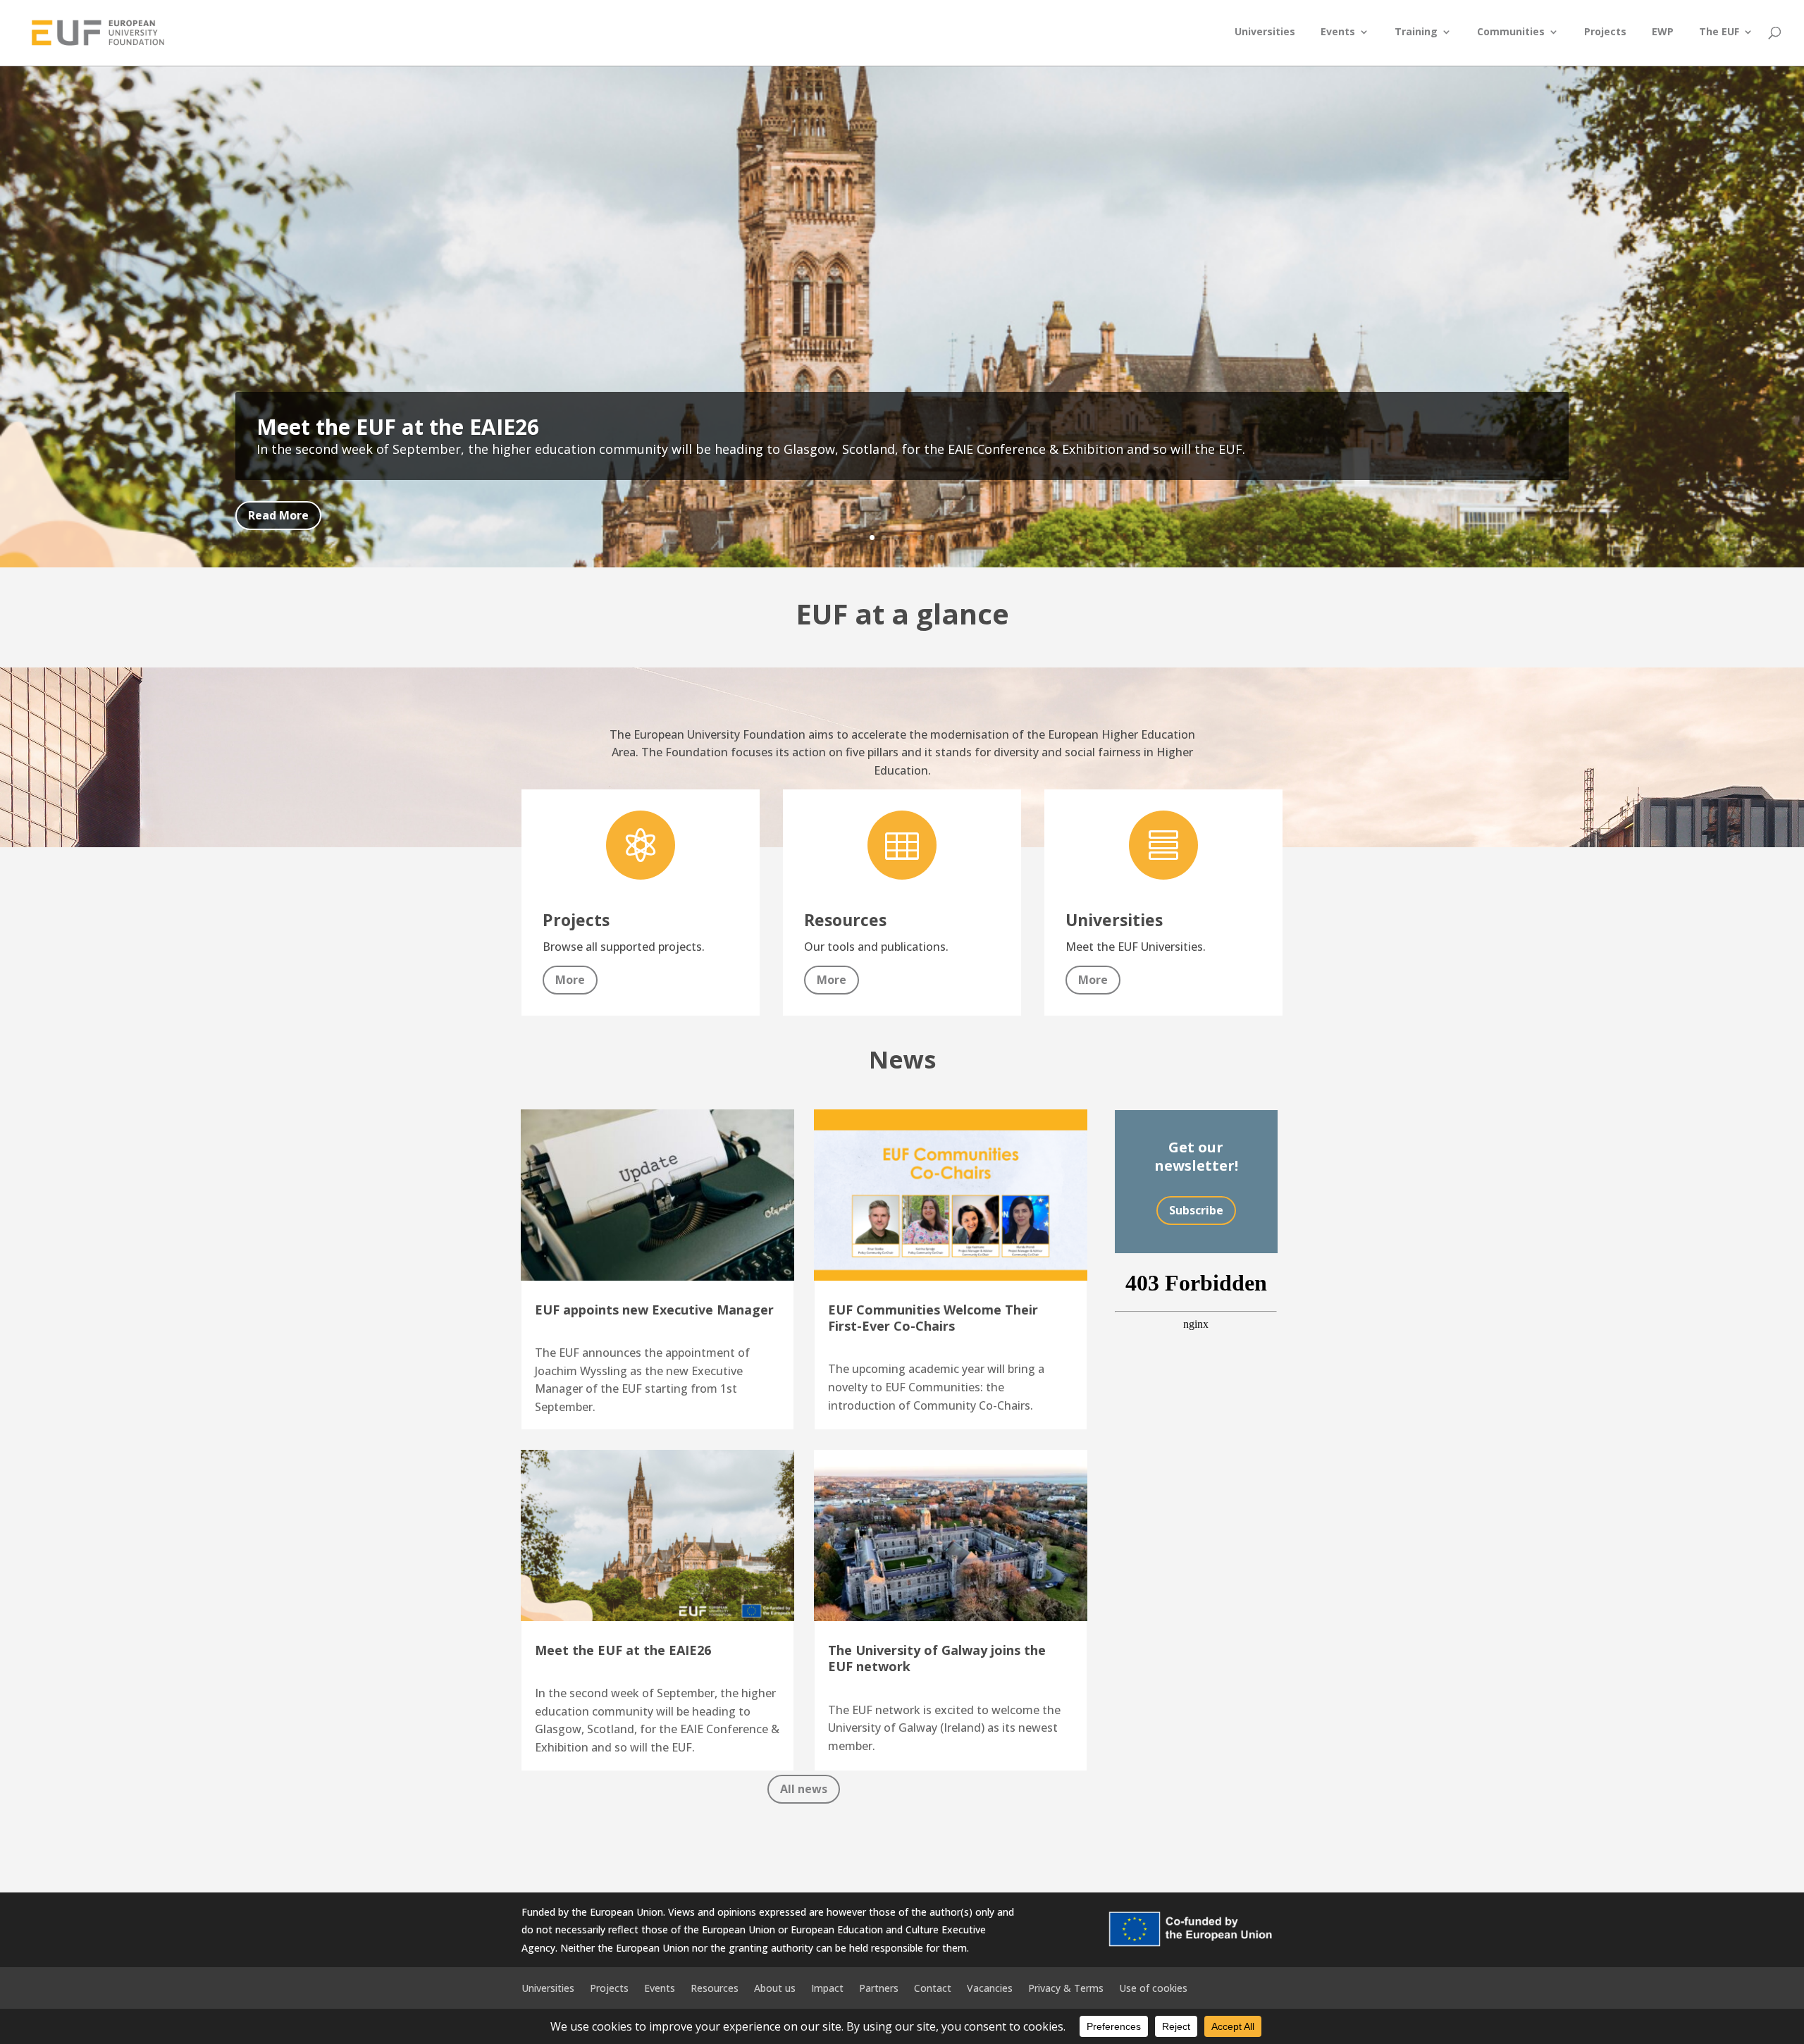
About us (775, 1987)
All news (804, 1789)
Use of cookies (1153, 1987)
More (570, 980)
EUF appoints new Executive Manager (654, 1310)
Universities (1265, 32)
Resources (715, 1987)
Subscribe (1196, 1210)
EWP (1663, 32)
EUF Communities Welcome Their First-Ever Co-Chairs (933, 1318)
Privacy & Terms (1066, 1987)
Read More (278, 515)
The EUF (1719, 32)
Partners (879, 1987)
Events (1338, 32)
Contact (933, 1987)
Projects (1605, 32)
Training (1416, 32)
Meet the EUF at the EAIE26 (398, 427)
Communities (1511, 32)
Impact (827, 1987)
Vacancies (990, 1987)
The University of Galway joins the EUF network (937, 1658)
